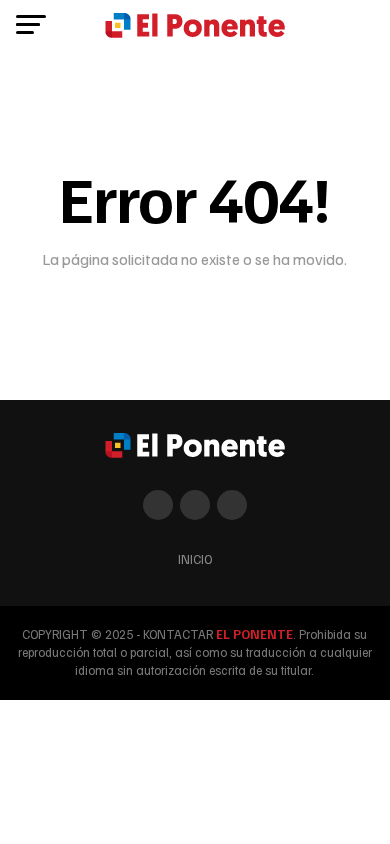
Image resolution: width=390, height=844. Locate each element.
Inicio (195, 559)
